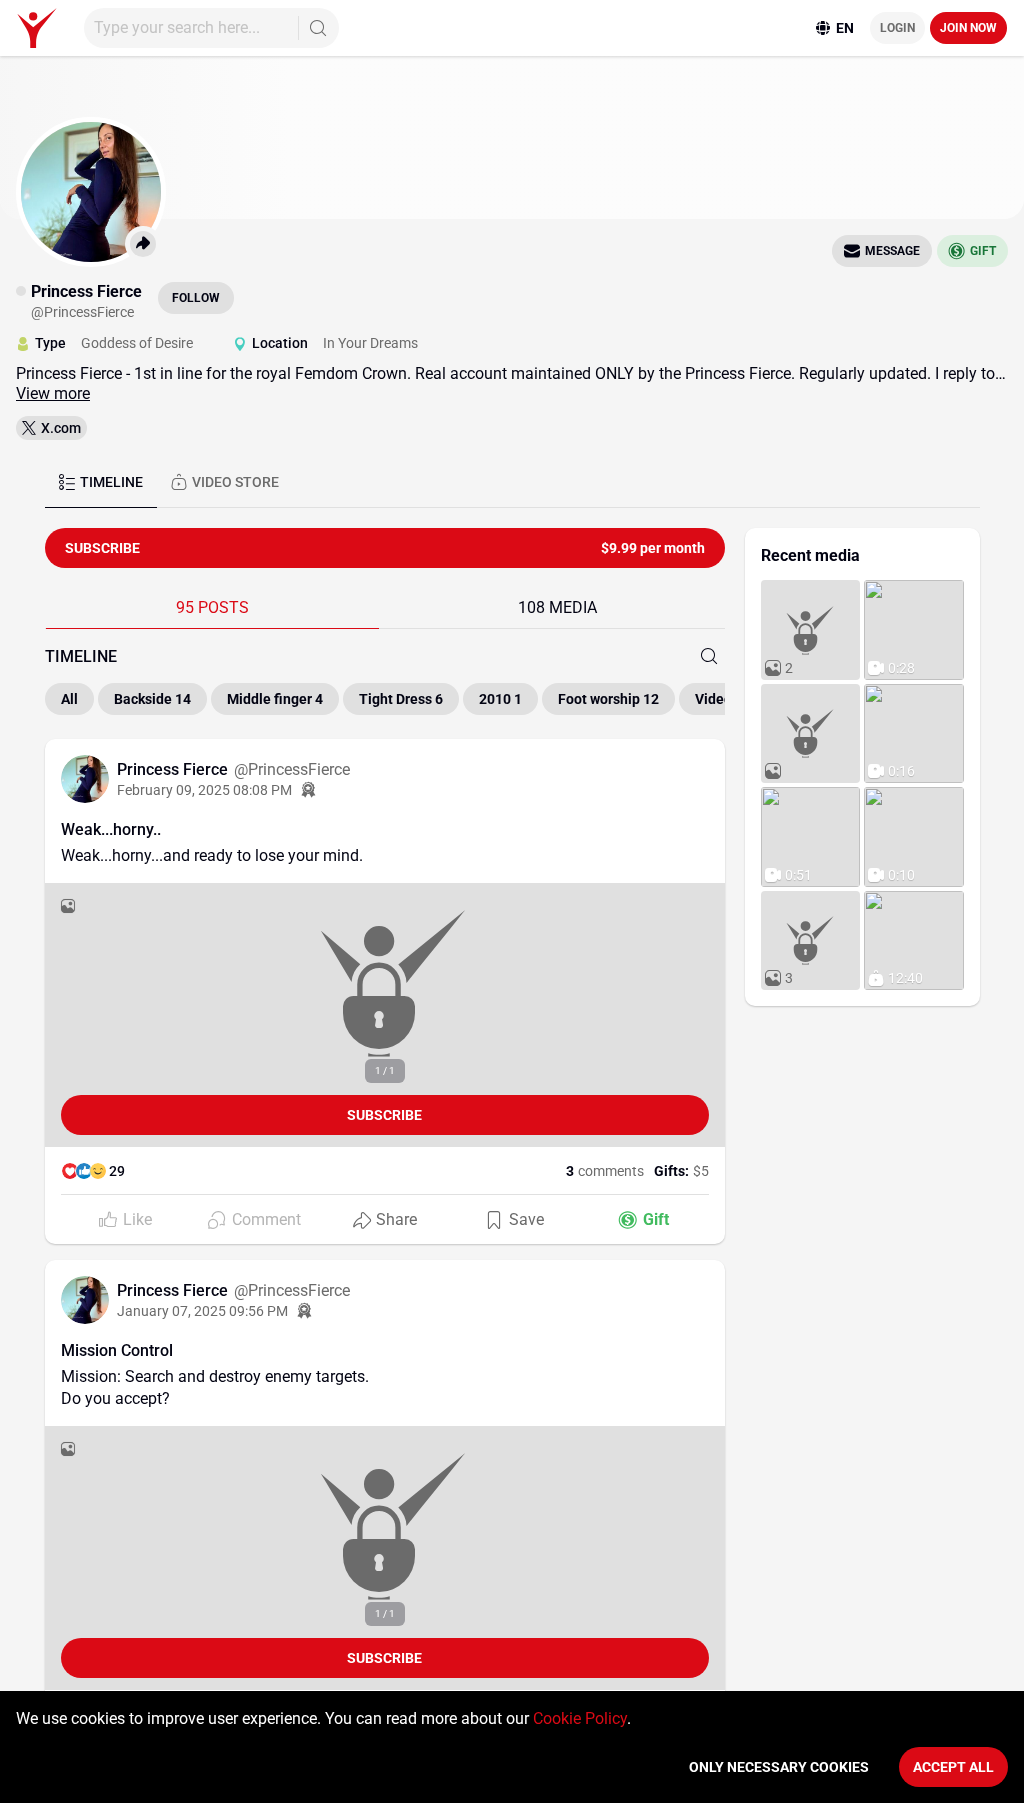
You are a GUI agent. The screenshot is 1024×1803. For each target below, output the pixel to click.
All (69, 699)
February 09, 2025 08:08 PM (204, 790)
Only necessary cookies (779, 1767)
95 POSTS (212, 607)
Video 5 (719, 699)
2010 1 (500, 699)
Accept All (953, 1767)
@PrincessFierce (292, 769)
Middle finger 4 (275, 699)
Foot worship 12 (608, 699)
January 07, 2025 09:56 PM (202, 1311)
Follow (196, 298)
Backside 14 (152, 699)
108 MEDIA (557, 607)
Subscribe (384, 1115)
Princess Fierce (174, 769)
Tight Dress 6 (401, 699)
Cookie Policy (580, 1718)
